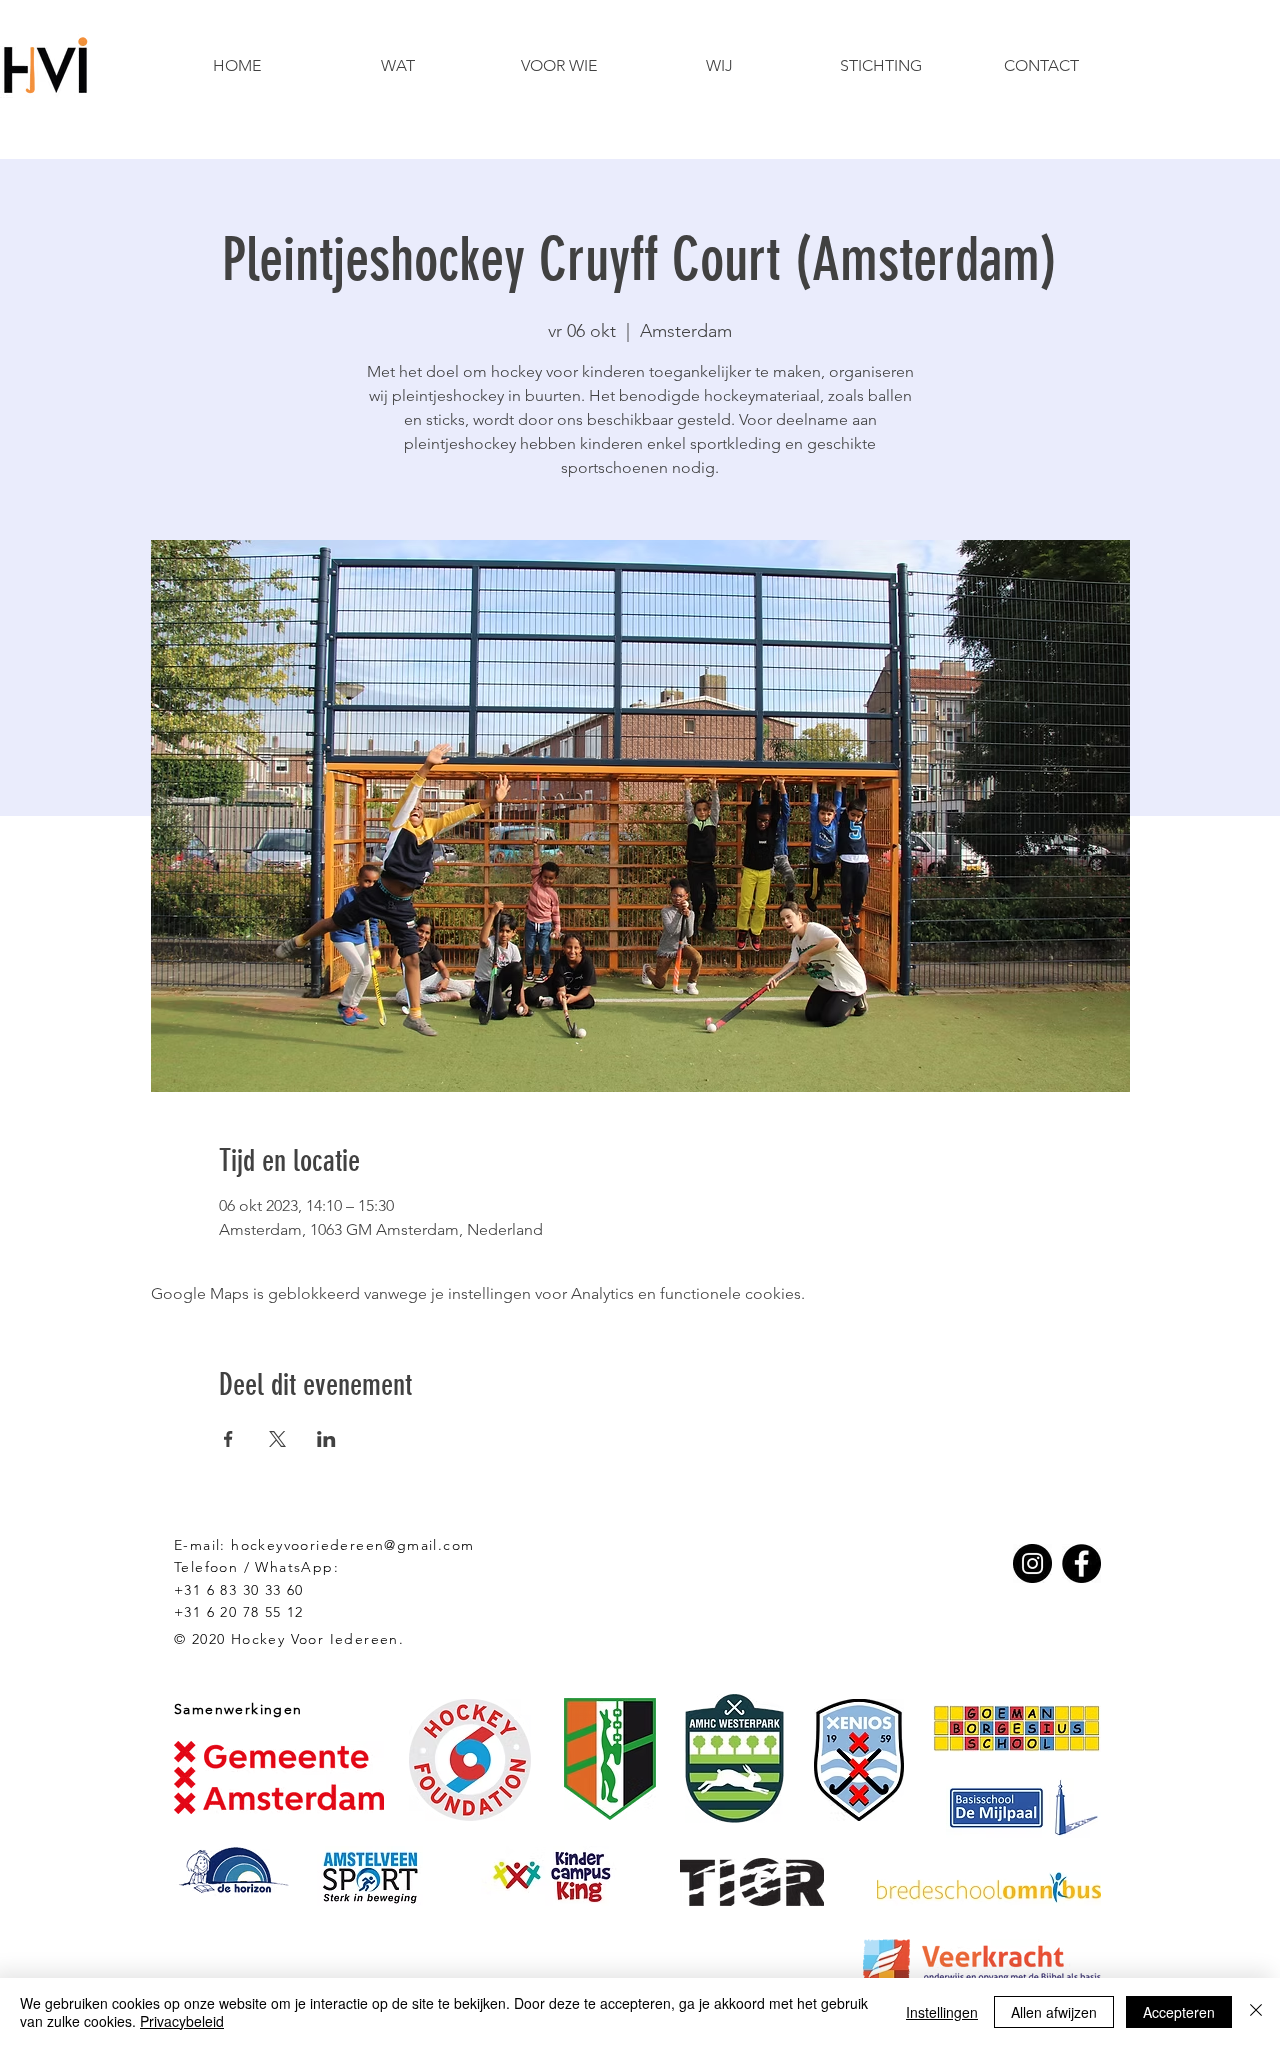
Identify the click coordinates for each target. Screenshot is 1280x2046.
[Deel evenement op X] (277, 1439)
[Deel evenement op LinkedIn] (326, 1439)
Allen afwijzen (1054, 2012)
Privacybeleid (182, 2021)
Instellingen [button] (942, 2012)
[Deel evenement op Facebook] (228, 1439)
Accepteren (1179, 2012)
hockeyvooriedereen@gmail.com (352, 1545)
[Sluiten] (1256, 2012)
